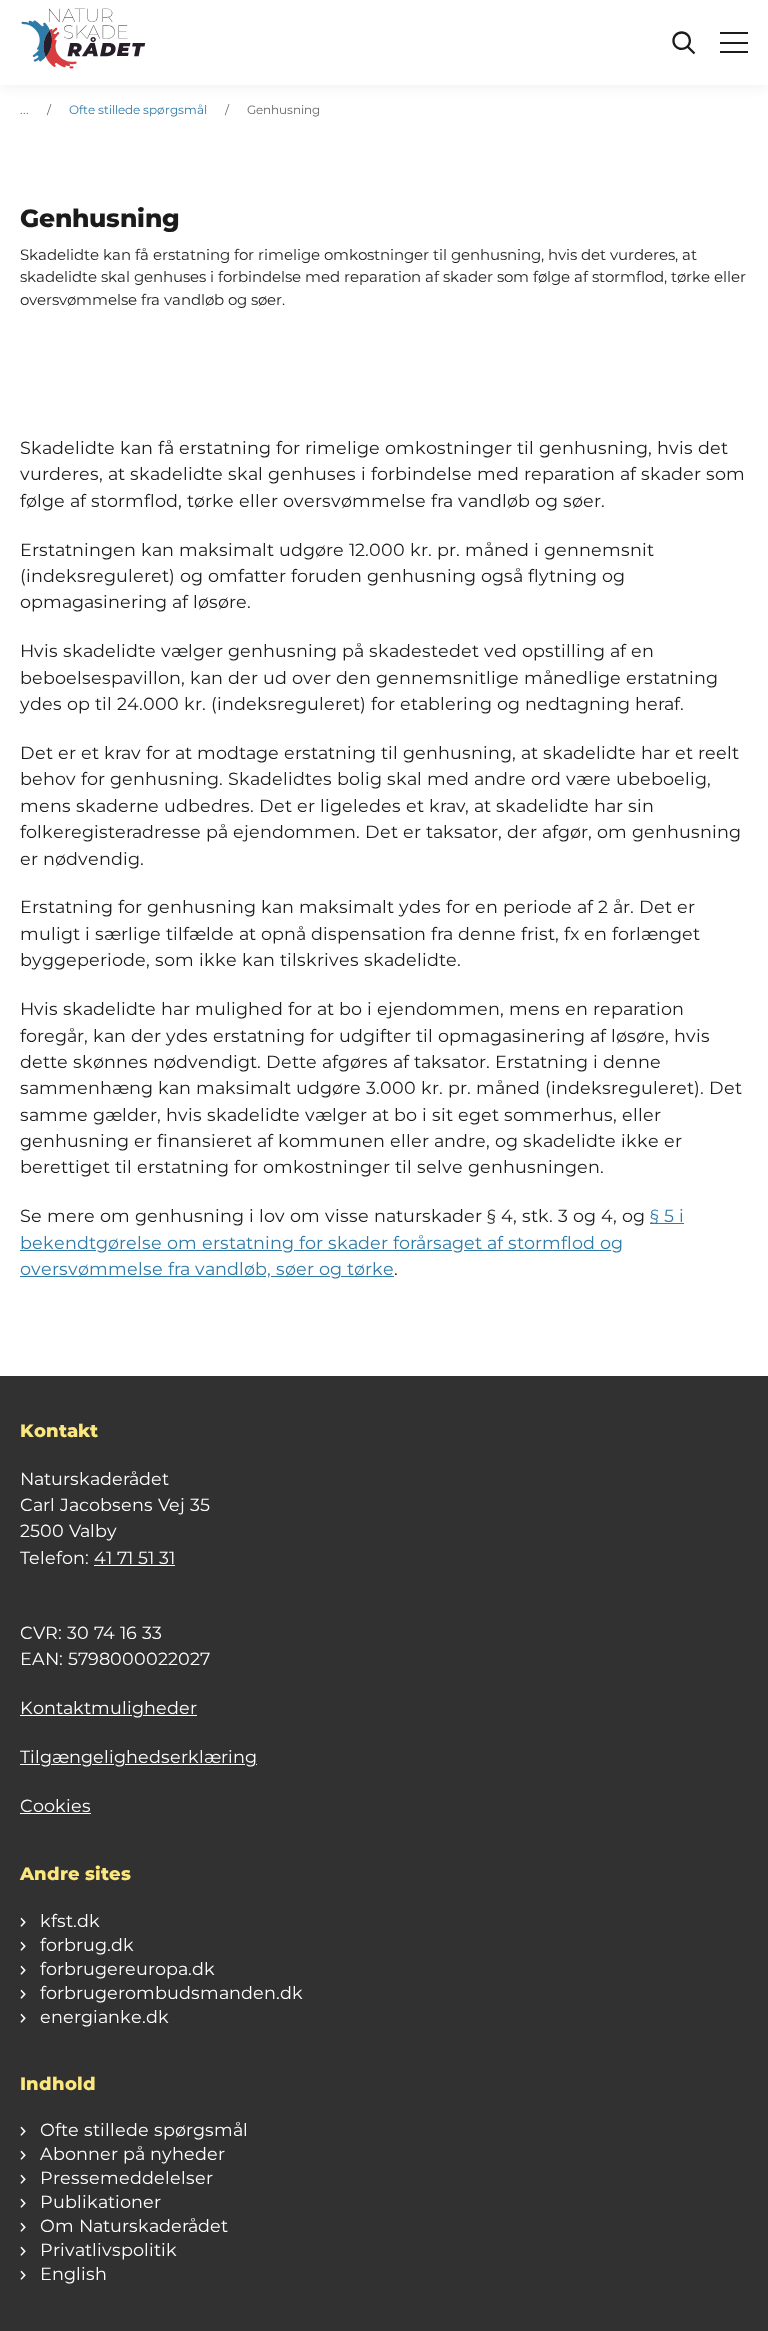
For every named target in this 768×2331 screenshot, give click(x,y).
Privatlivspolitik (108, 2249)
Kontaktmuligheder (108, 1707)
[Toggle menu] (734, 43)
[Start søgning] (684, 43)
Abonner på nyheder (132, 2153)
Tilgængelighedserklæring (138, 1756)
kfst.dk (70, 1920)
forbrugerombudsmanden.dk (171, 1992)
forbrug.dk (87, 1944)
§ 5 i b (352, 1242)
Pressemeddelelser (126, 2177)
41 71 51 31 (134, 1557)
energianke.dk (104, 2016)
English (73, 2273)
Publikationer (100, 2201)
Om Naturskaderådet (134, 2225)
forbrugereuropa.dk (127, 1968)
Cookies (55, 1805)
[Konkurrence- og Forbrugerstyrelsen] (85, 43)
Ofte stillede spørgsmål (138, 109)
